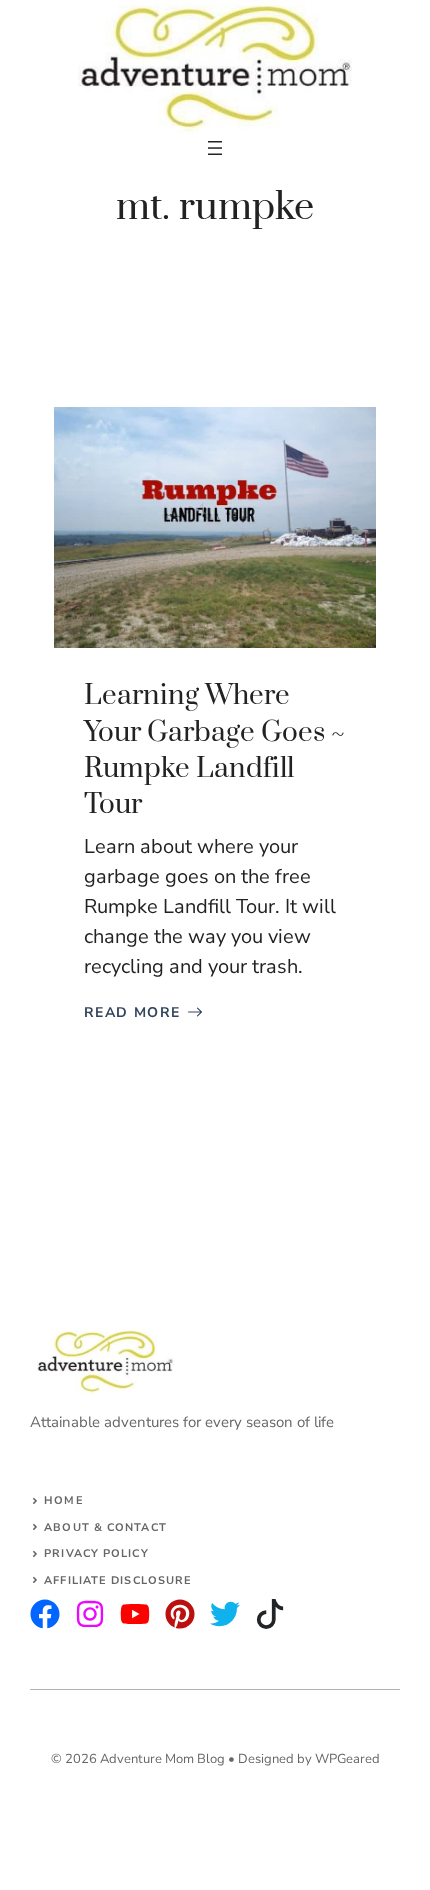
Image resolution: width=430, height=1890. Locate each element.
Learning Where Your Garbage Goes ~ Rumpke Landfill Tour (214, 750)
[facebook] (135, 1614)
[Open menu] (215, 148)
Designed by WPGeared (309, 1759)
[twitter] (90, 1614)
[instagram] (45, 1614)
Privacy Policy (96, 1553)
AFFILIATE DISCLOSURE (118, 1580)
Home (63, 1500)
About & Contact (105, 1527)
